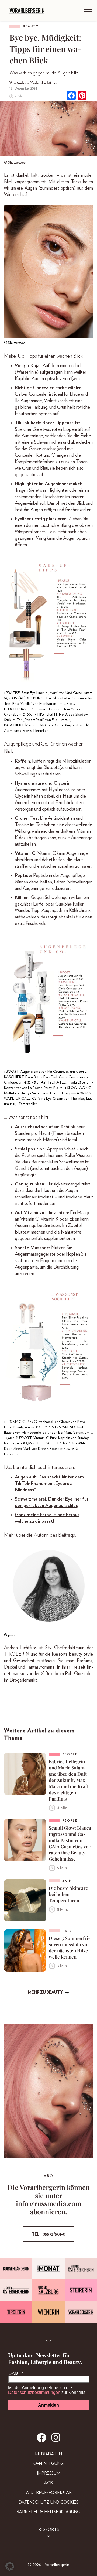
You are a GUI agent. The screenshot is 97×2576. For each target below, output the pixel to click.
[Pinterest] (82, 96)
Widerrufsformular (49, 2493)
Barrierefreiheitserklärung (48, 2512)
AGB (48, 2483)
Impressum (49, 2473)
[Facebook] (71, 96)
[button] (10, 2566)
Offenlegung (48, 2464)
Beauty (31, 26)
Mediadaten (48, 2454)
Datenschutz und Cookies (49, 2502)
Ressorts (49, 2530)
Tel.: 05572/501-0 (48, 2234)
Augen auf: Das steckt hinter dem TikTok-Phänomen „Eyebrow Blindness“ (49, 1484)
